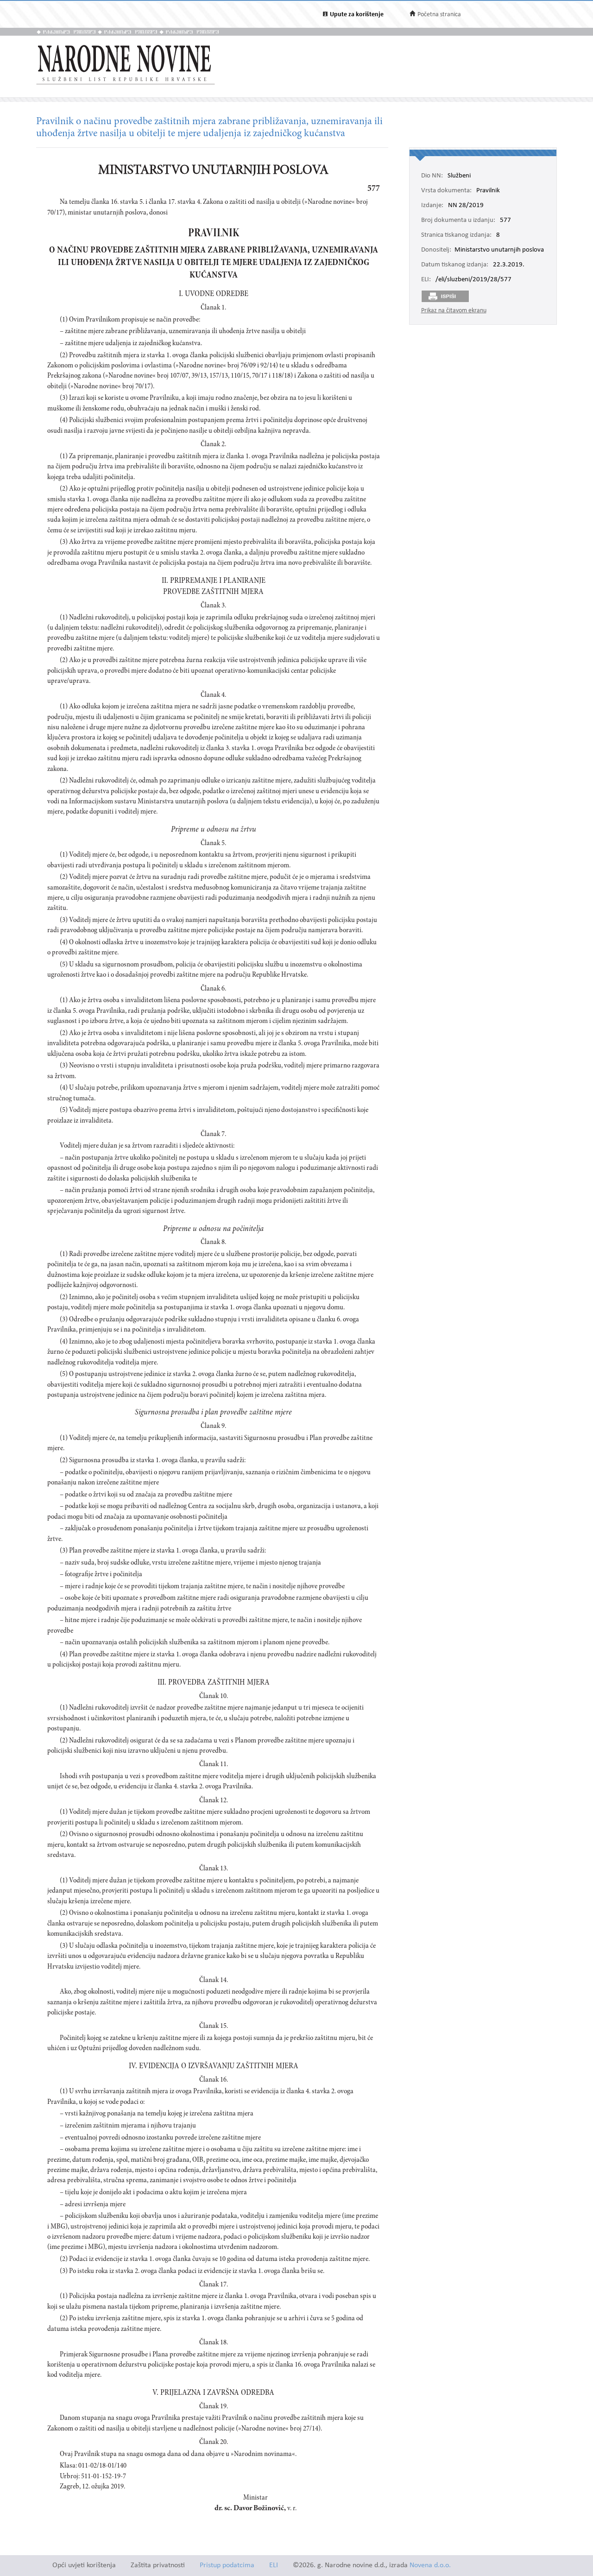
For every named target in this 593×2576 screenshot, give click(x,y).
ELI (274, 2566)
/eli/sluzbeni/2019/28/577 (473, 280)
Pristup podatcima (227, 2566)
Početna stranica (439, 15)
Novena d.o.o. (430, 2566)
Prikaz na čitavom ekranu (454, 311)
